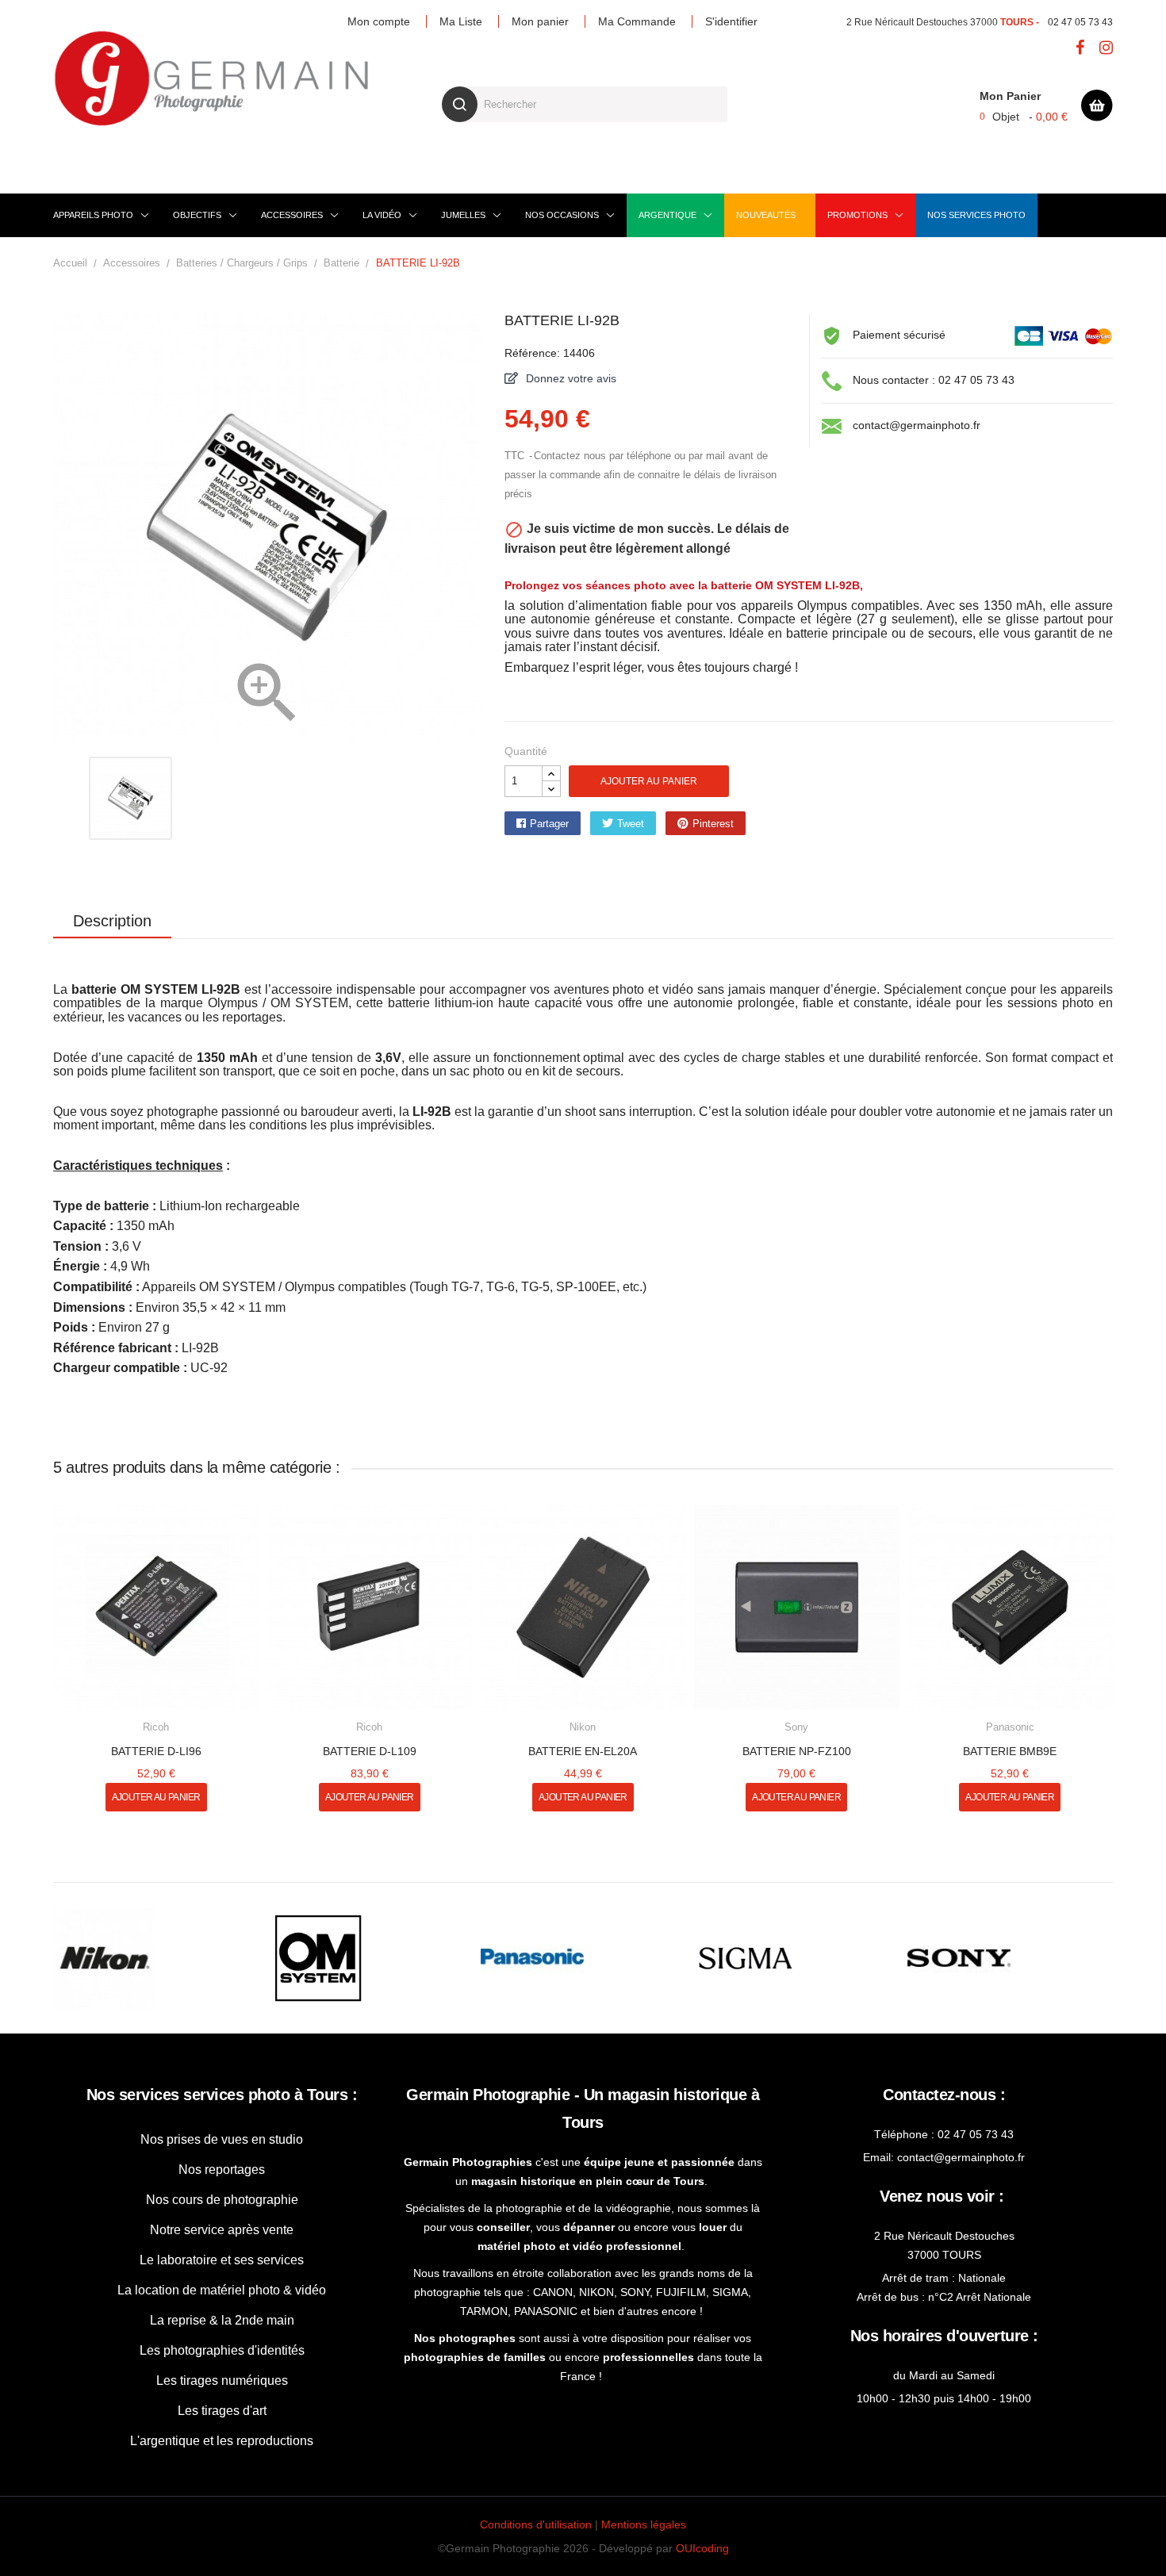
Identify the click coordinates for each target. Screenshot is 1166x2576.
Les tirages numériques (222, 2380)
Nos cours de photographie (222, 2200)
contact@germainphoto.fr (917, 425)
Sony (796, 1727)
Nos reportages (222, 2170)
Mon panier (540, 21)
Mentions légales (644, 2524)
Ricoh (156, 1727)
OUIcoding (702, 2548)
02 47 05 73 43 (1080, 22)
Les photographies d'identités (222, 2350)
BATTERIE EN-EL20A (583, 1751)
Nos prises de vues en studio (222, 2139)
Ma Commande (637, 21)
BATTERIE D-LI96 (156, 1751)
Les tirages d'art (222, 2411)
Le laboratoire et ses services (222, 2260)
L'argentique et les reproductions (222, 2441)
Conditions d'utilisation (536, 2524)
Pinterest (713, 824)
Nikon (583, 1727)
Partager (549, 824)
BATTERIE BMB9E (1010, 1751)
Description (112, 921)
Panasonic (1010, 1727)
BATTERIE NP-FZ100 (797, 1751)
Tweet (631, 824)
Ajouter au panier (649, 781)
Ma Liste (461, 21)
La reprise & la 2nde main (222, 2320)
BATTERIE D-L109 (370, 1751)
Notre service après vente (222, 2230)
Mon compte (379, 21)
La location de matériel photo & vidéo (222, 2290)
